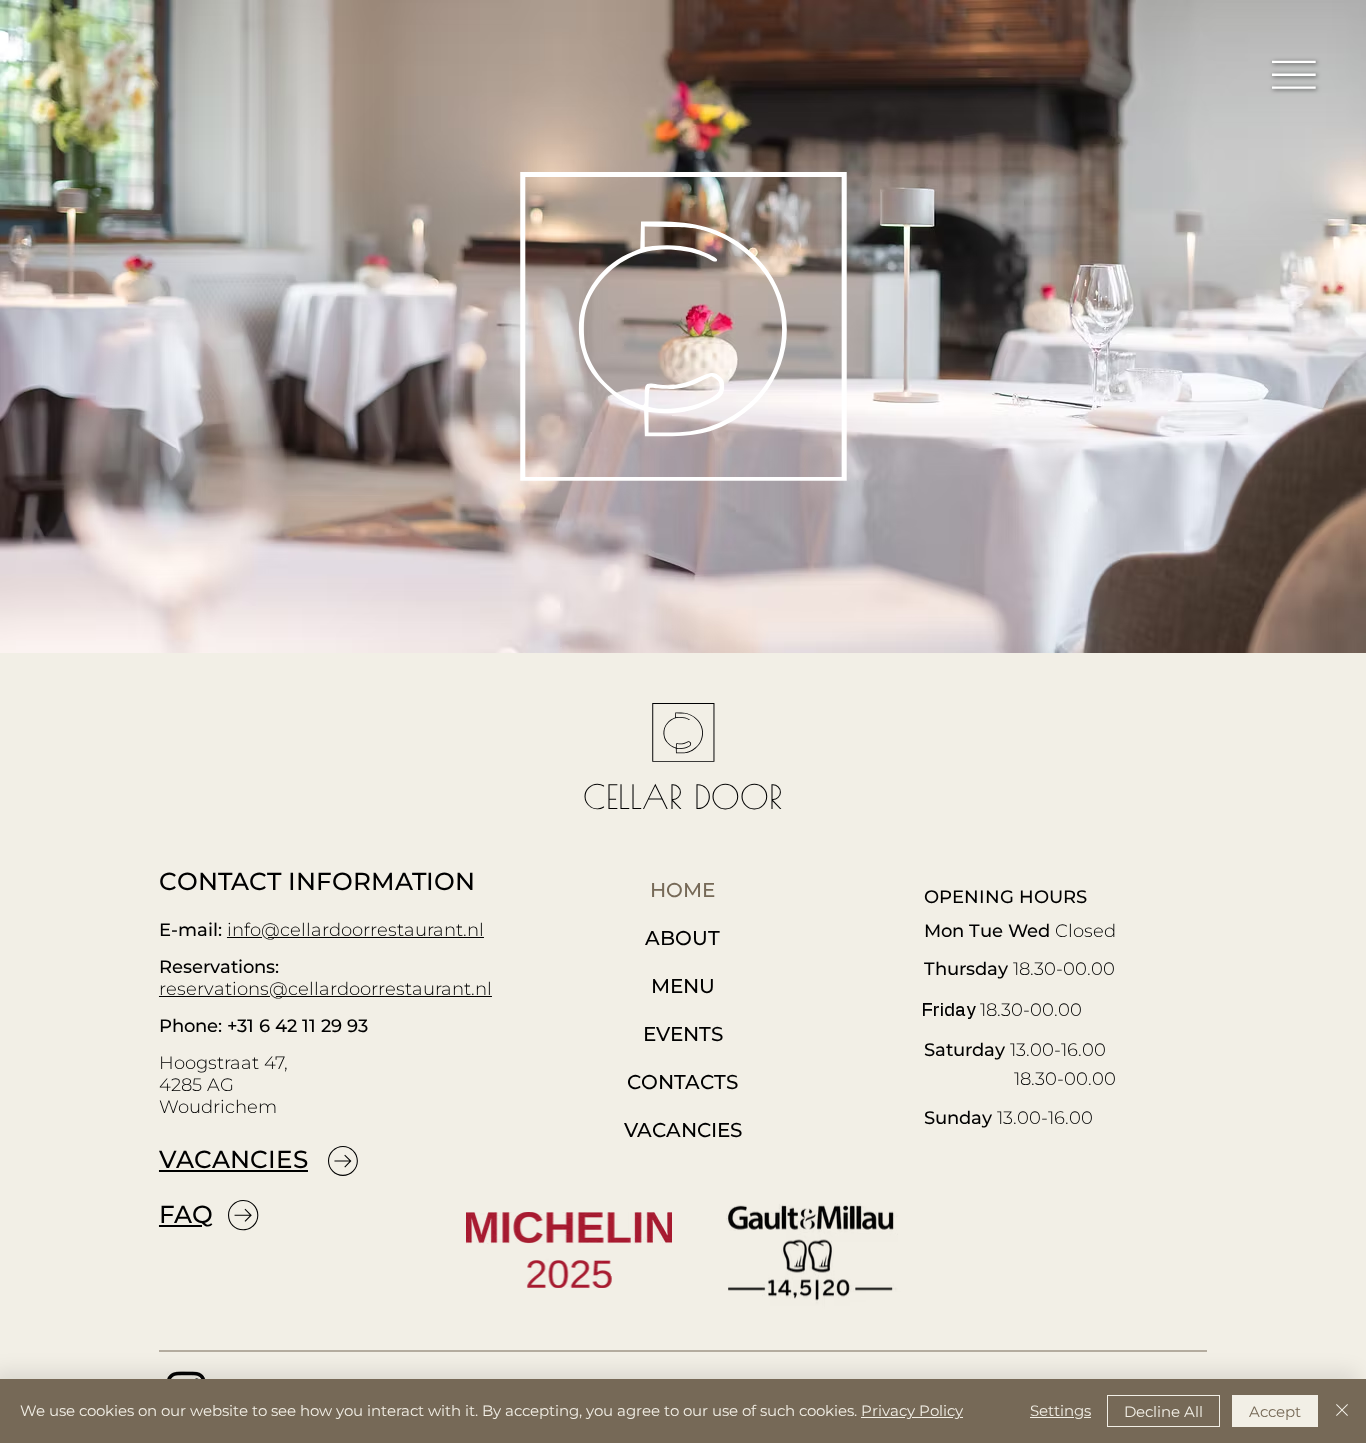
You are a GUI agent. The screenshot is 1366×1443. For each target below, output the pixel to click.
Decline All (1163, 1411)
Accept (1275, 1411)
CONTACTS (682, 1082)
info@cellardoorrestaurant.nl (355, 930)
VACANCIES (233, 1159)
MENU (683, 986)
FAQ (186, 1214)
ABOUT (682, 938)
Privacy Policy (912, 1410)
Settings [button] (1060, 1410)
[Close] (1342, 1411)
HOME (682, 890)
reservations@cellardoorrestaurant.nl (325, 989)
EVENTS (683, 1034)
